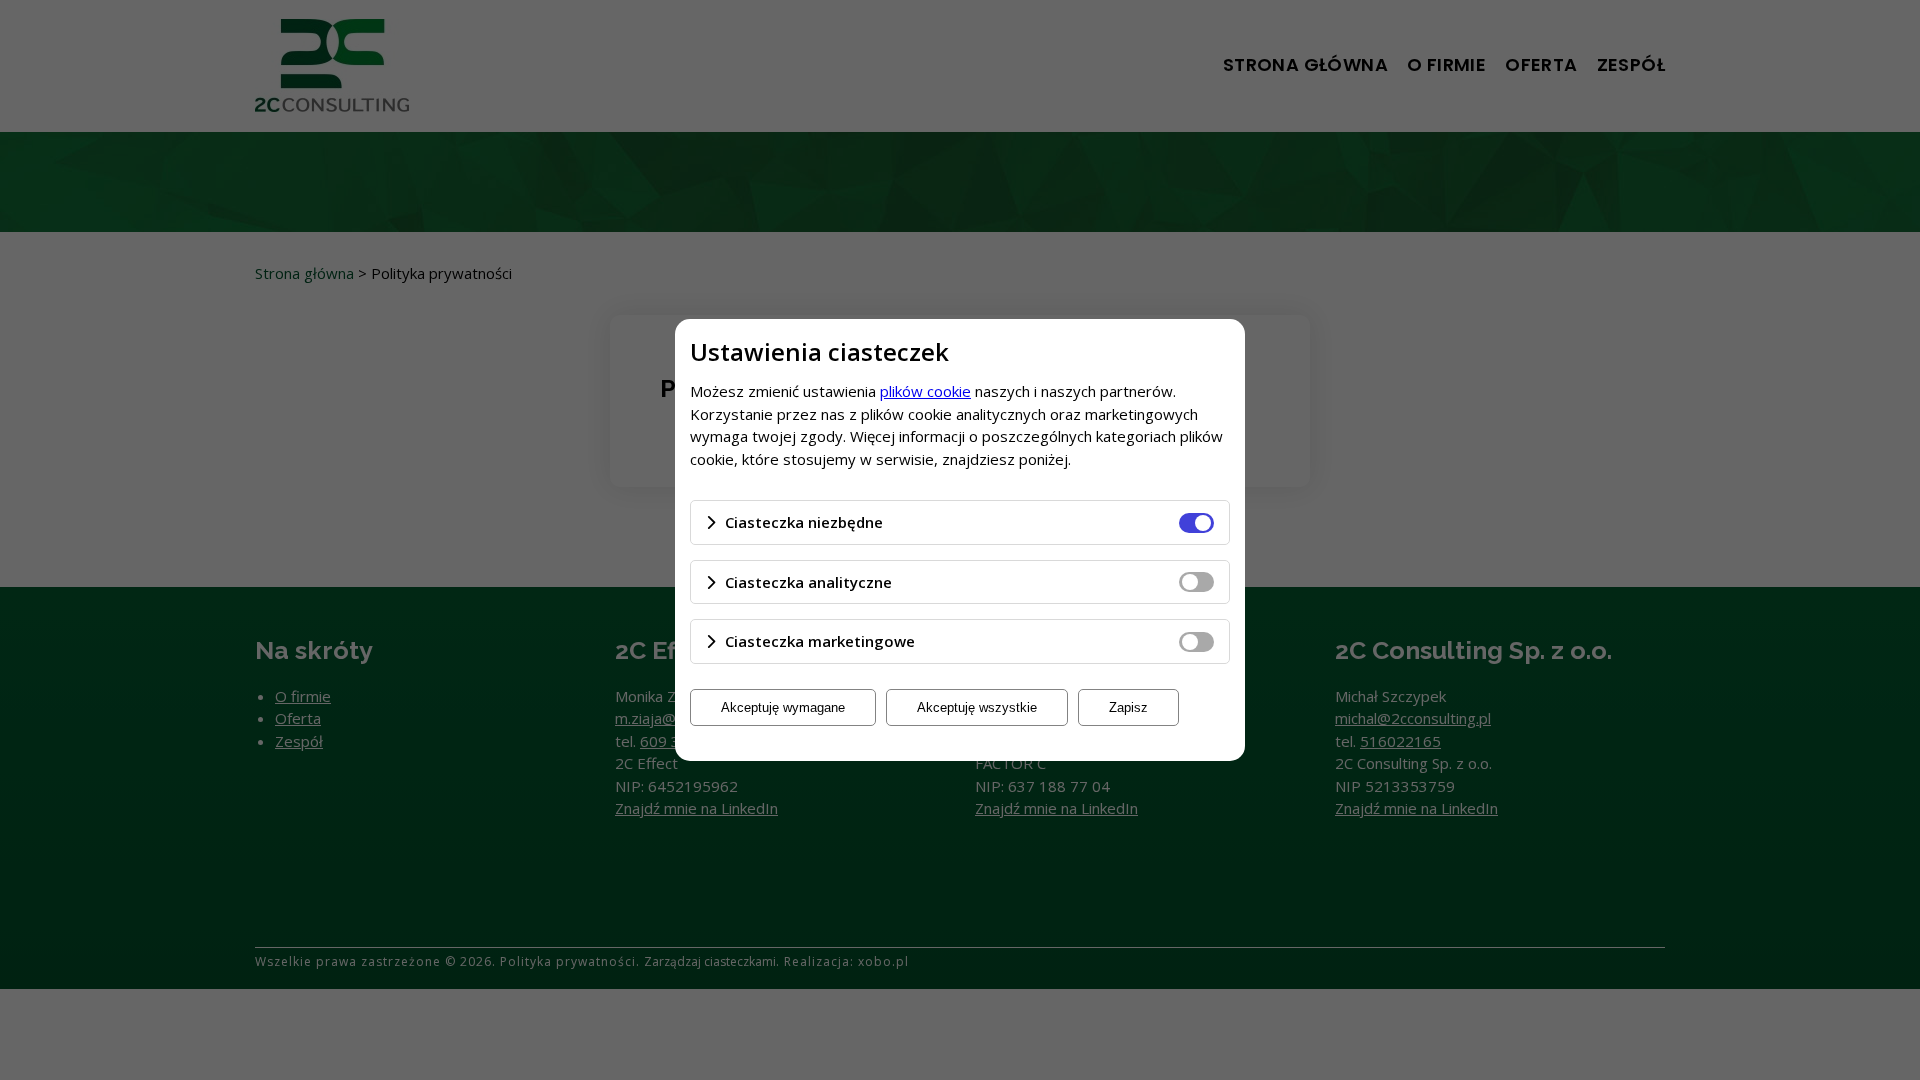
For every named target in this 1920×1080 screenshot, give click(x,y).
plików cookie (925, 391)
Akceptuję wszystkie (977, 707)
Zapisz (1128, 707)
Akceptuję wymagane (783, 707)
